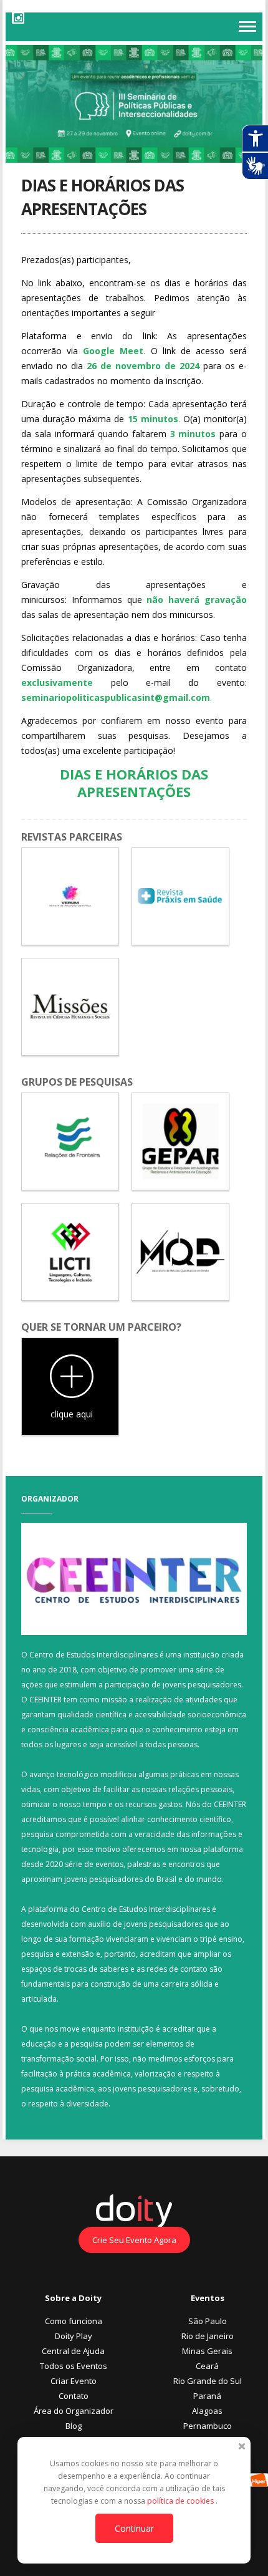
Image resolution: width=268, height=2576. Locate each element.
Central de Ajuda (73, 2351)
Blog (74, 2426)
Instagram (18, 17)
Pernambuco (208, 2426)
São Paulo (208, 2321)
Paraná (207, 2396)
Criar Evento (74, 2381)
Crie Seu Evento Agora (134, 2240)
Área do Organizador (74, 2411)
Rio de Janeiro (208, 2336)
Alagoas (207, 2411)
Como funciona (74, 2321)
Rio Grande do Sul (208, 2381)
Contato (74, 2396)
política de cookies (181, 2501)
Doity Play (74, 2336)
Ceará (207, 2366)
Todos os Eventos (74, 2366)
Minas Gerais (207, 2351)
